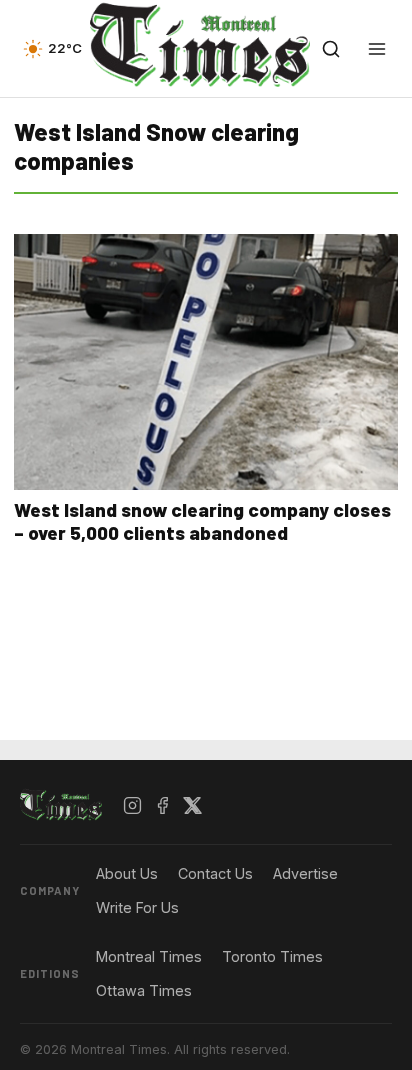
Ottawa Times (144, 990)
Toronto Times (272, 956)
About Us (127, 873)
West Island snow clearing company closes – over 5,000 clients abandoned (202, 521)
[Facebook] (163, 806)
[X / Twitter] (193, 806)
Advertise (305, 873)
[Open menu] (377, 49)
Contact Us (215, 873)
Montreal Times (149, 956)
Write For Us (137, 907)
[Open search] (331, 49)
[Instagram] (133, 806)
